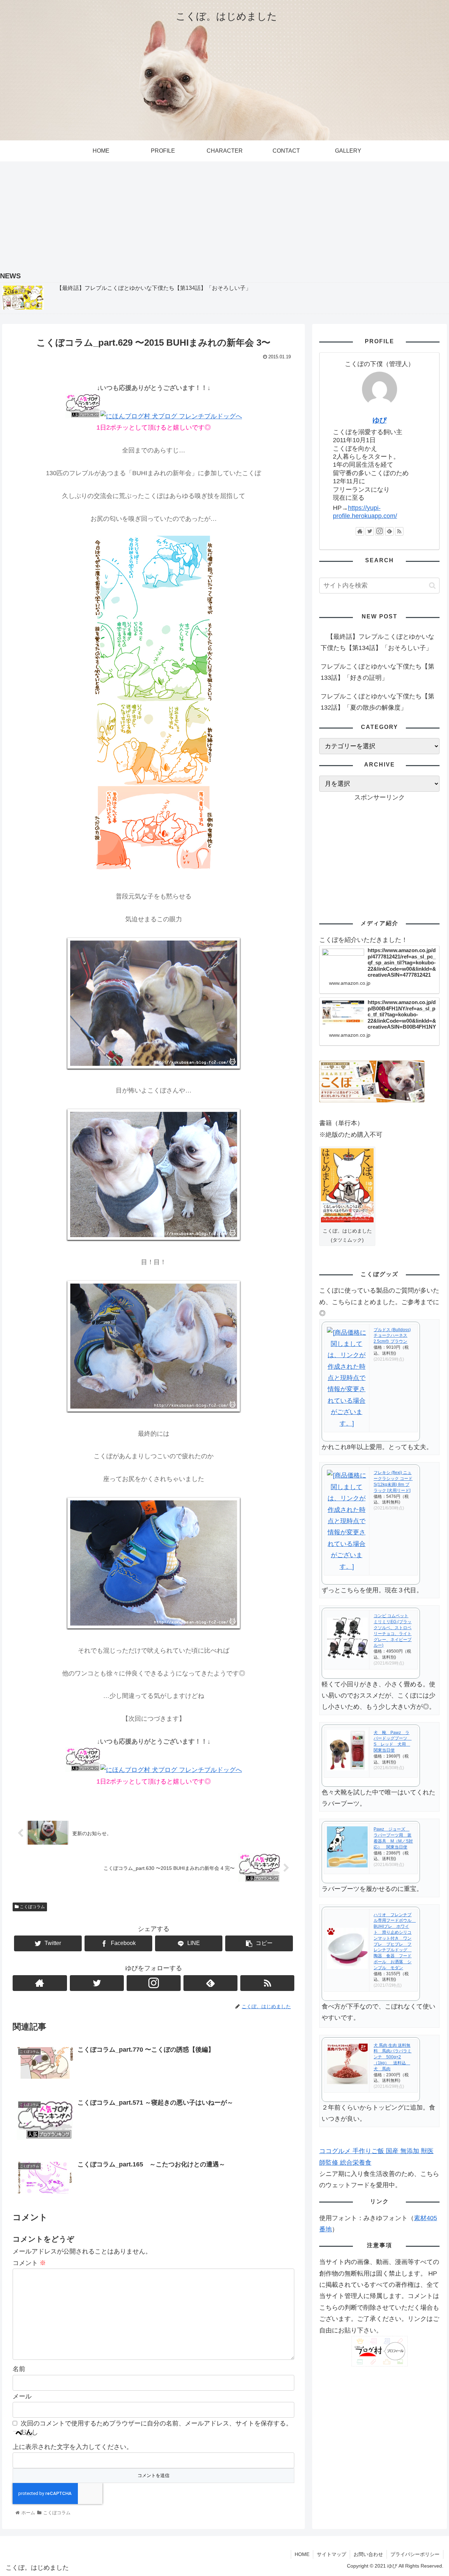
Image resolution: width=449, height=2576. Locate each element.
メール (22, 2396)
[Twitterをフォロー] (97, 1983)
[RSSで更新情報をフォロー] (267, 1983)
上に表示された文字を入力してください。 (73, 2447)
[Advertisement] (224, 214)
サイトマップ (331, 2554)
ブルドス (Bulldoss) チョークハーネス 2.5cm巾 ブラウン (392, 1336)
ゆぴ (380, 420)
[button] (432, 586)
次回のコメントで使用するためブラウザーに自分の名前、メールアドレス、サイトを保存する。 (156, 2423)
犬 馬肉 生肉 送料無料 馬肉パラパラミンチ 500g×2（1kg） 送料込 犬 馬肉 (393, 2057)
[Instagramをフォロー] (154, 1983)
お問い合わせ (368, 2554)
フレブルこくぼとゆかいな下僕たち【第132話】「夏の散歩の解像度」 (377, 702)
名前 (19, 2369)
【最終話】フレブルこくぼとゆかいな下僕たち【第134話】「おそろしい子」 (377, 642)
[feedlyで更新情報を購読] (210, 1983)
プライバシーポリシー (415, 2554)
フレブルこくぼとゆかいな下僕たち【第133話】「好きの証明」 (377, 672)
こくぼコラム (32, 1907)
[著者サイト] (40, 1983)
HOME (302, 2554)
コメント (29, 2263)
